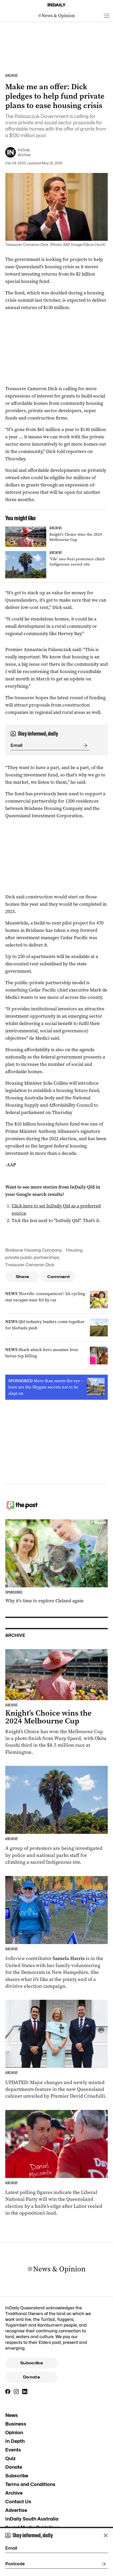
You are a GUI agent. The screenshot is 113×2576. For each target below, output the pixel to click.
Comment (59, 1277)
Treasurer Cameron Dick (30, 1265)
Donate (32, 2377)
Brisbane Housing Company (34, 1250)
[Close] (106, 2535)
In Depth (15, 2441)
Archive (14, 2493)
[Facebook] (8, 2392)
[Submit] (84, 746)
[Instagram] (16, 2392)
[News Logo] (56, 16)
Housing (74, 1250)
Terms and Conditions (30, 2484)
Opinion (14, 2432)
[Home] (56, 5)
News (12, 2415)
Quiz (11, 2458)
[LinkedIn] (25, 2392)
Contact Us (18, 2502)
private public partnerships (32, 1258)
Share (22, 1277)
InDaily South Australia (32, 2519)
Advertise (16, 2510)
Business (16, 2424)
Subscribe (32, 2363)
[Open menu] (107, 16)
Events (13, 2450)
